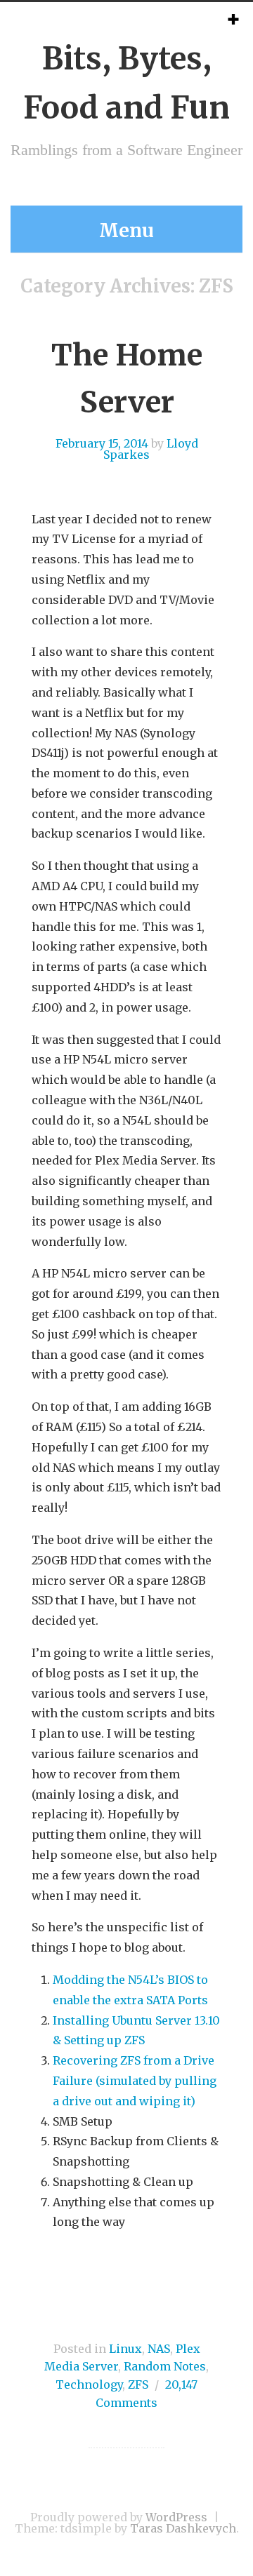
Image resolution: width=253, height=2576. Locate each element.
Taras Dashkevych (183, 2528)
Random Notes (165, 2366)
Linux (125, 2349)
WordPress (176, 2517)
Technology (89, 2384)
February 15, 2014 (102, 443)
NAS (159, 2349)
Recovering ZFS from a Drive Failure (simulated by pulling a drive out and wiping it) (135, 2081)
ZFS (138, 2384)
